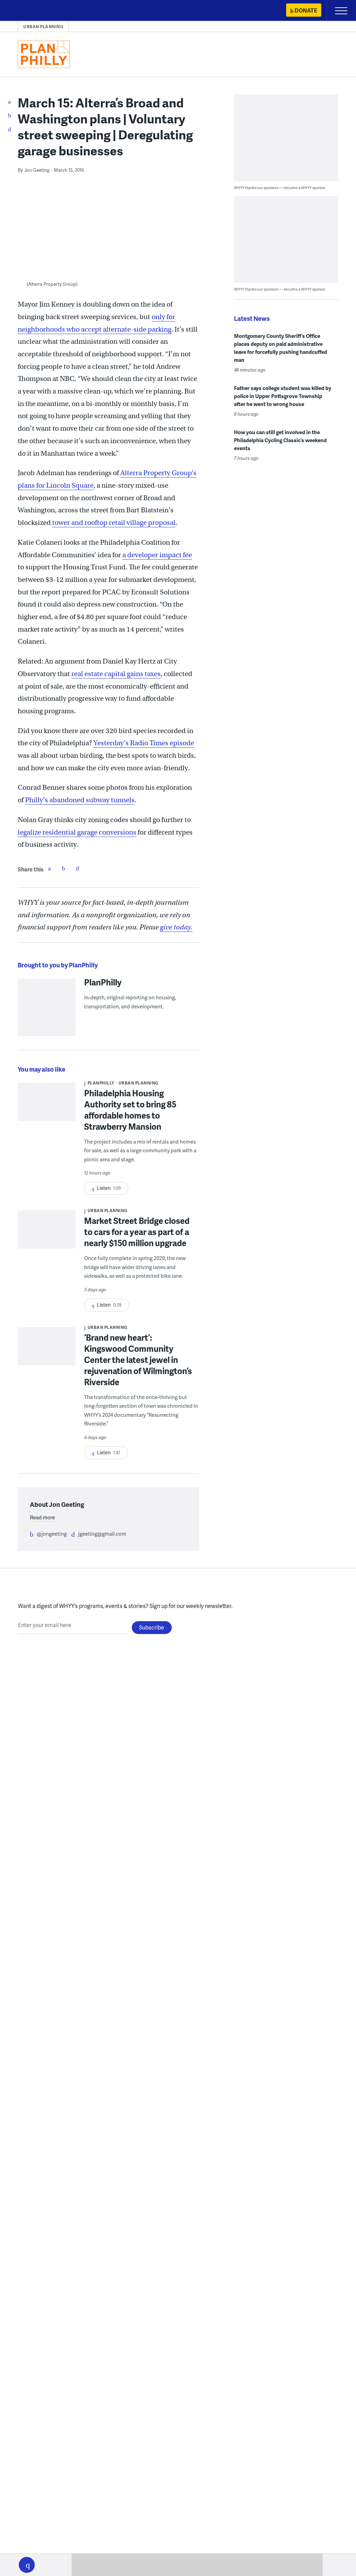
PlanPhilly (103, 982)
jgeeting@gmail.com (102, 1534)
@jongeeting (52, 1534)
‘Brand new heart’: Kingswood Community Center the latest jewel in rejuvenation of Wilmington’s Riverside (138, 1360)
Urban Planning (43, 27)
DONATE (306, 10)
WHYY (26, 11)
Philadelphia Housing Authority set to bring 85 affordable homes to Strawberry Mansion (130, 1110)
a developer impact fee (157, 555)
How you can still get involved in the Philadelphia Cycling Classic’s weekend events (280, 440)
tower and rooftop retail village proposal (114, 523)
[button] (27, 2565)
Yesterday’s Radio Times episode (144, 743)
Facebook (49, 868)
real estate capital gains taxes (116, 674)
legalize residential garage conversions (77, 832)
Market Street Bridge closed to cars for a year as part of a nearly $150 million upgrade (137, 1232)
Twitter (63, 868)
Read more (42, 1517)
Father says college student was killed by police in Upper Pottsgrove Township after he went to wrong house (283, 396)
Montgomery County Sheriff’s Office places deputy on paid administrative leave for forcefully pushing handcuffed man (281, 348)
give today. (176, 927)
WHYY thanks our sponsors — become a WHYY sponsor (280, 188)
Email (77, 868)
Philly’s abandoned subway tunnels (80, 800)
